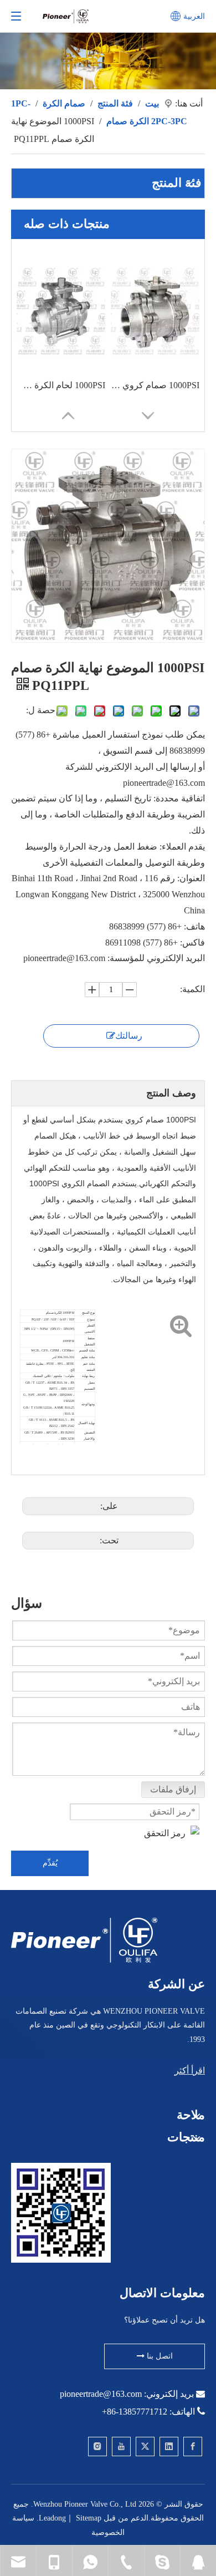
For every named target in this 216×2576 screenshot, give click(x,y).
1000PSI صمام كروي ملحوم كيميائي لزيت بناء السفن (155, 385)
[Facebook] (193, 2447)
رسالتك (129, 1036)
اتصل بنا (159, 2356)
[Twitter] (145, 2447)
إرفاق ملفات (173, 1789)
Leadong (52, 2518)
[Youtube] (121, 2447)
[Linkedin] (169, 2447)
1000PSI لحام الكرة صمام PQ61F (61, 385)
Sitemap (89, 2518)
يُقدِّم (50, 1863)
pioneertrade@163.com (101, 2394)
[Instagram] (97, 2447)
